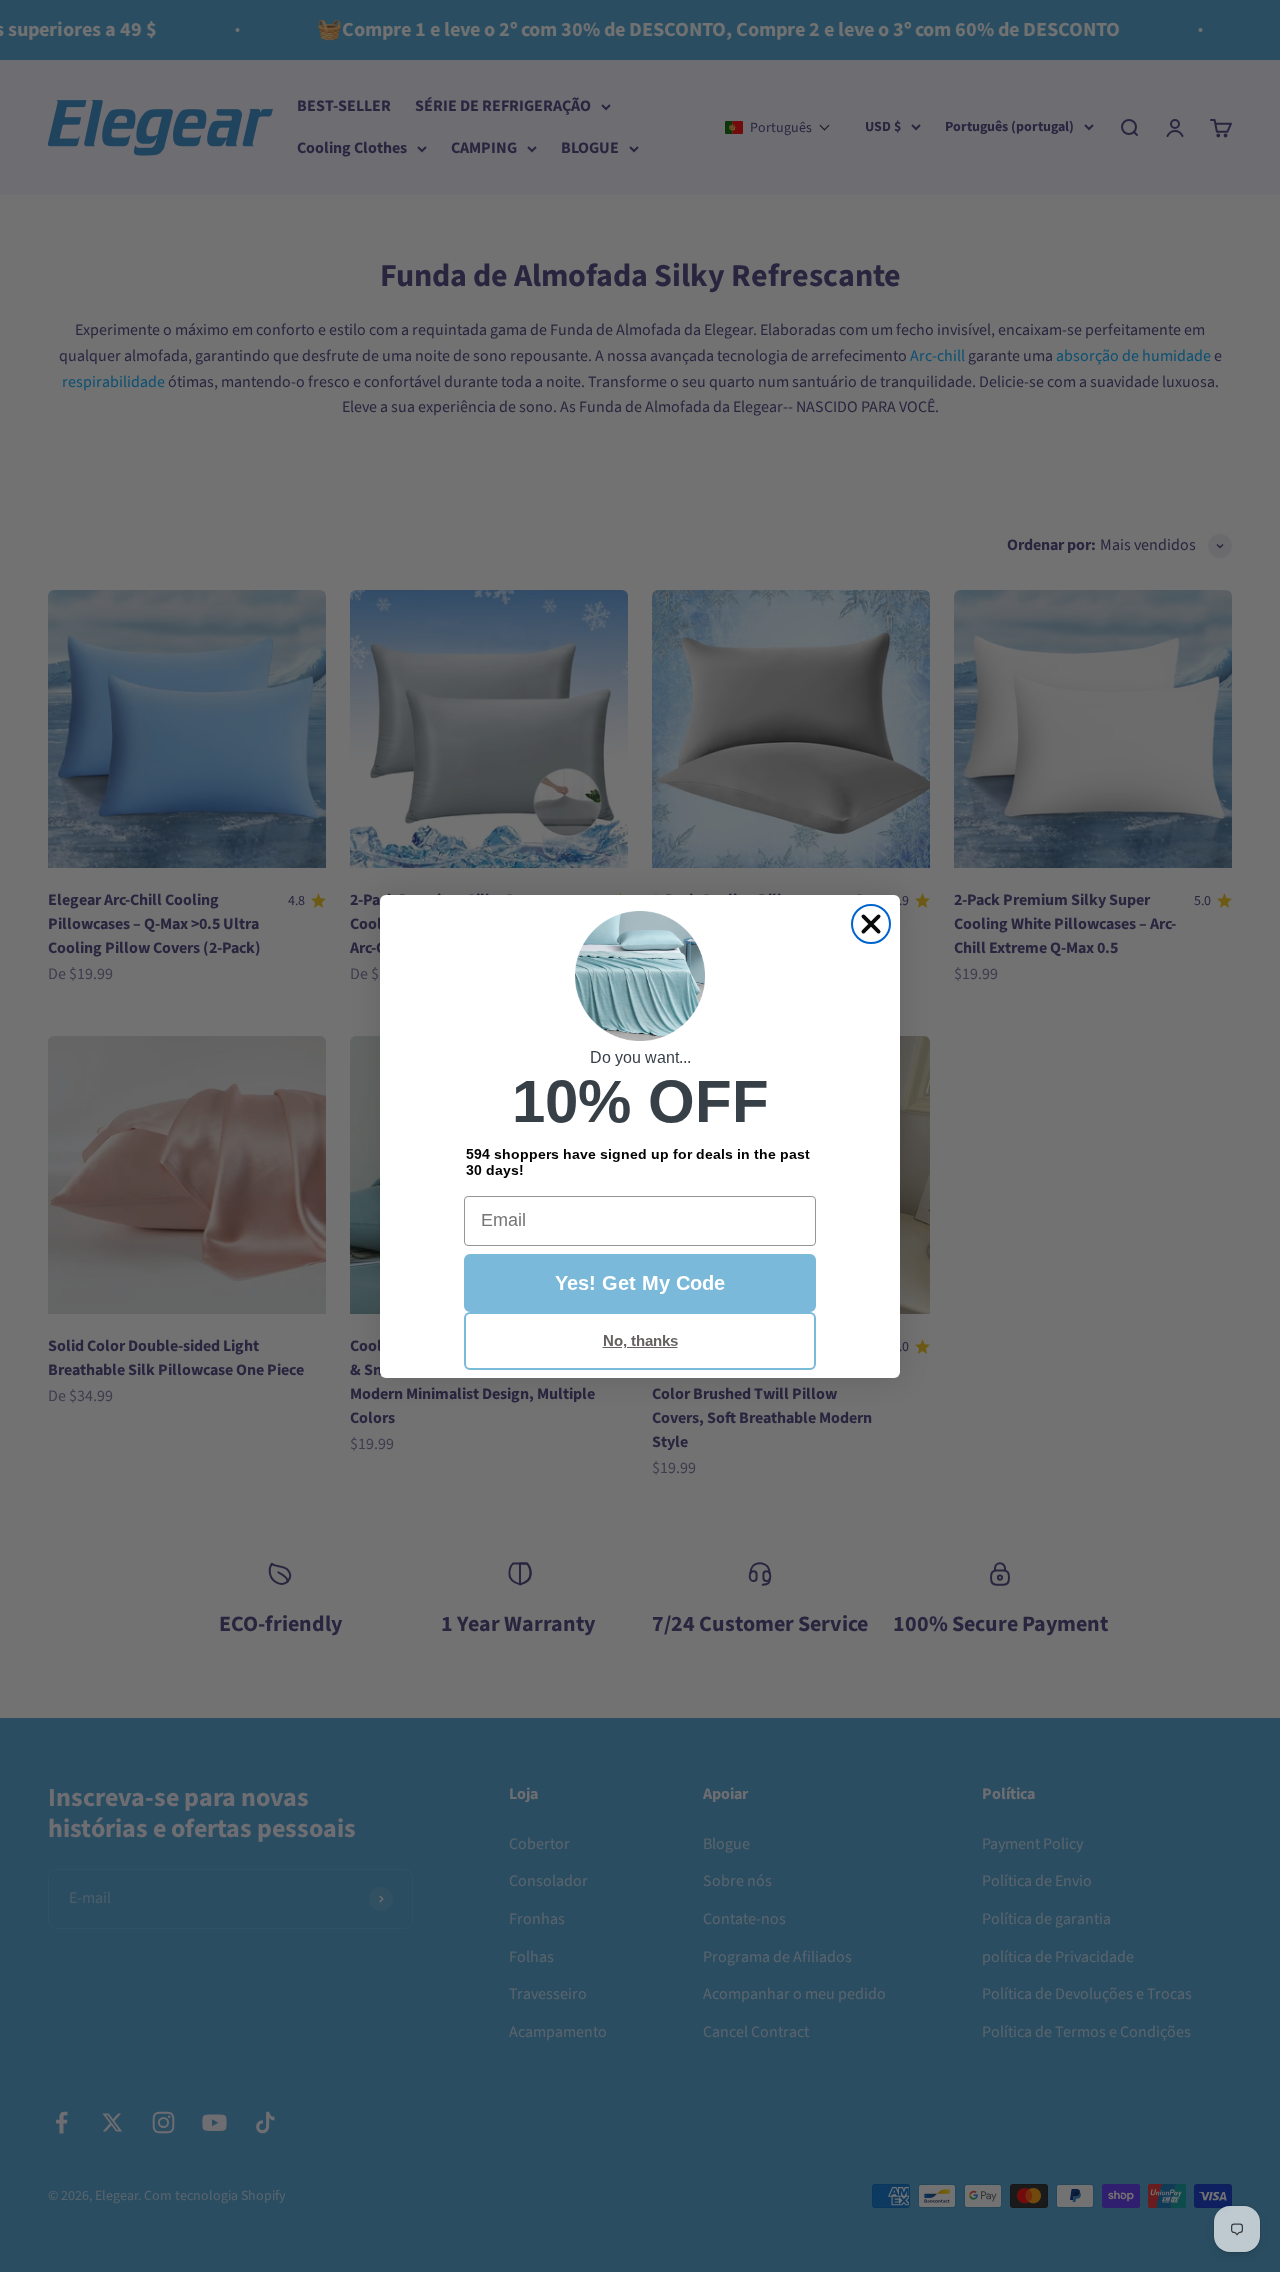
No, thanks (640, 1340)
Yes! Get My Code (640, 1283)
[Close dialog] (871, 924)
